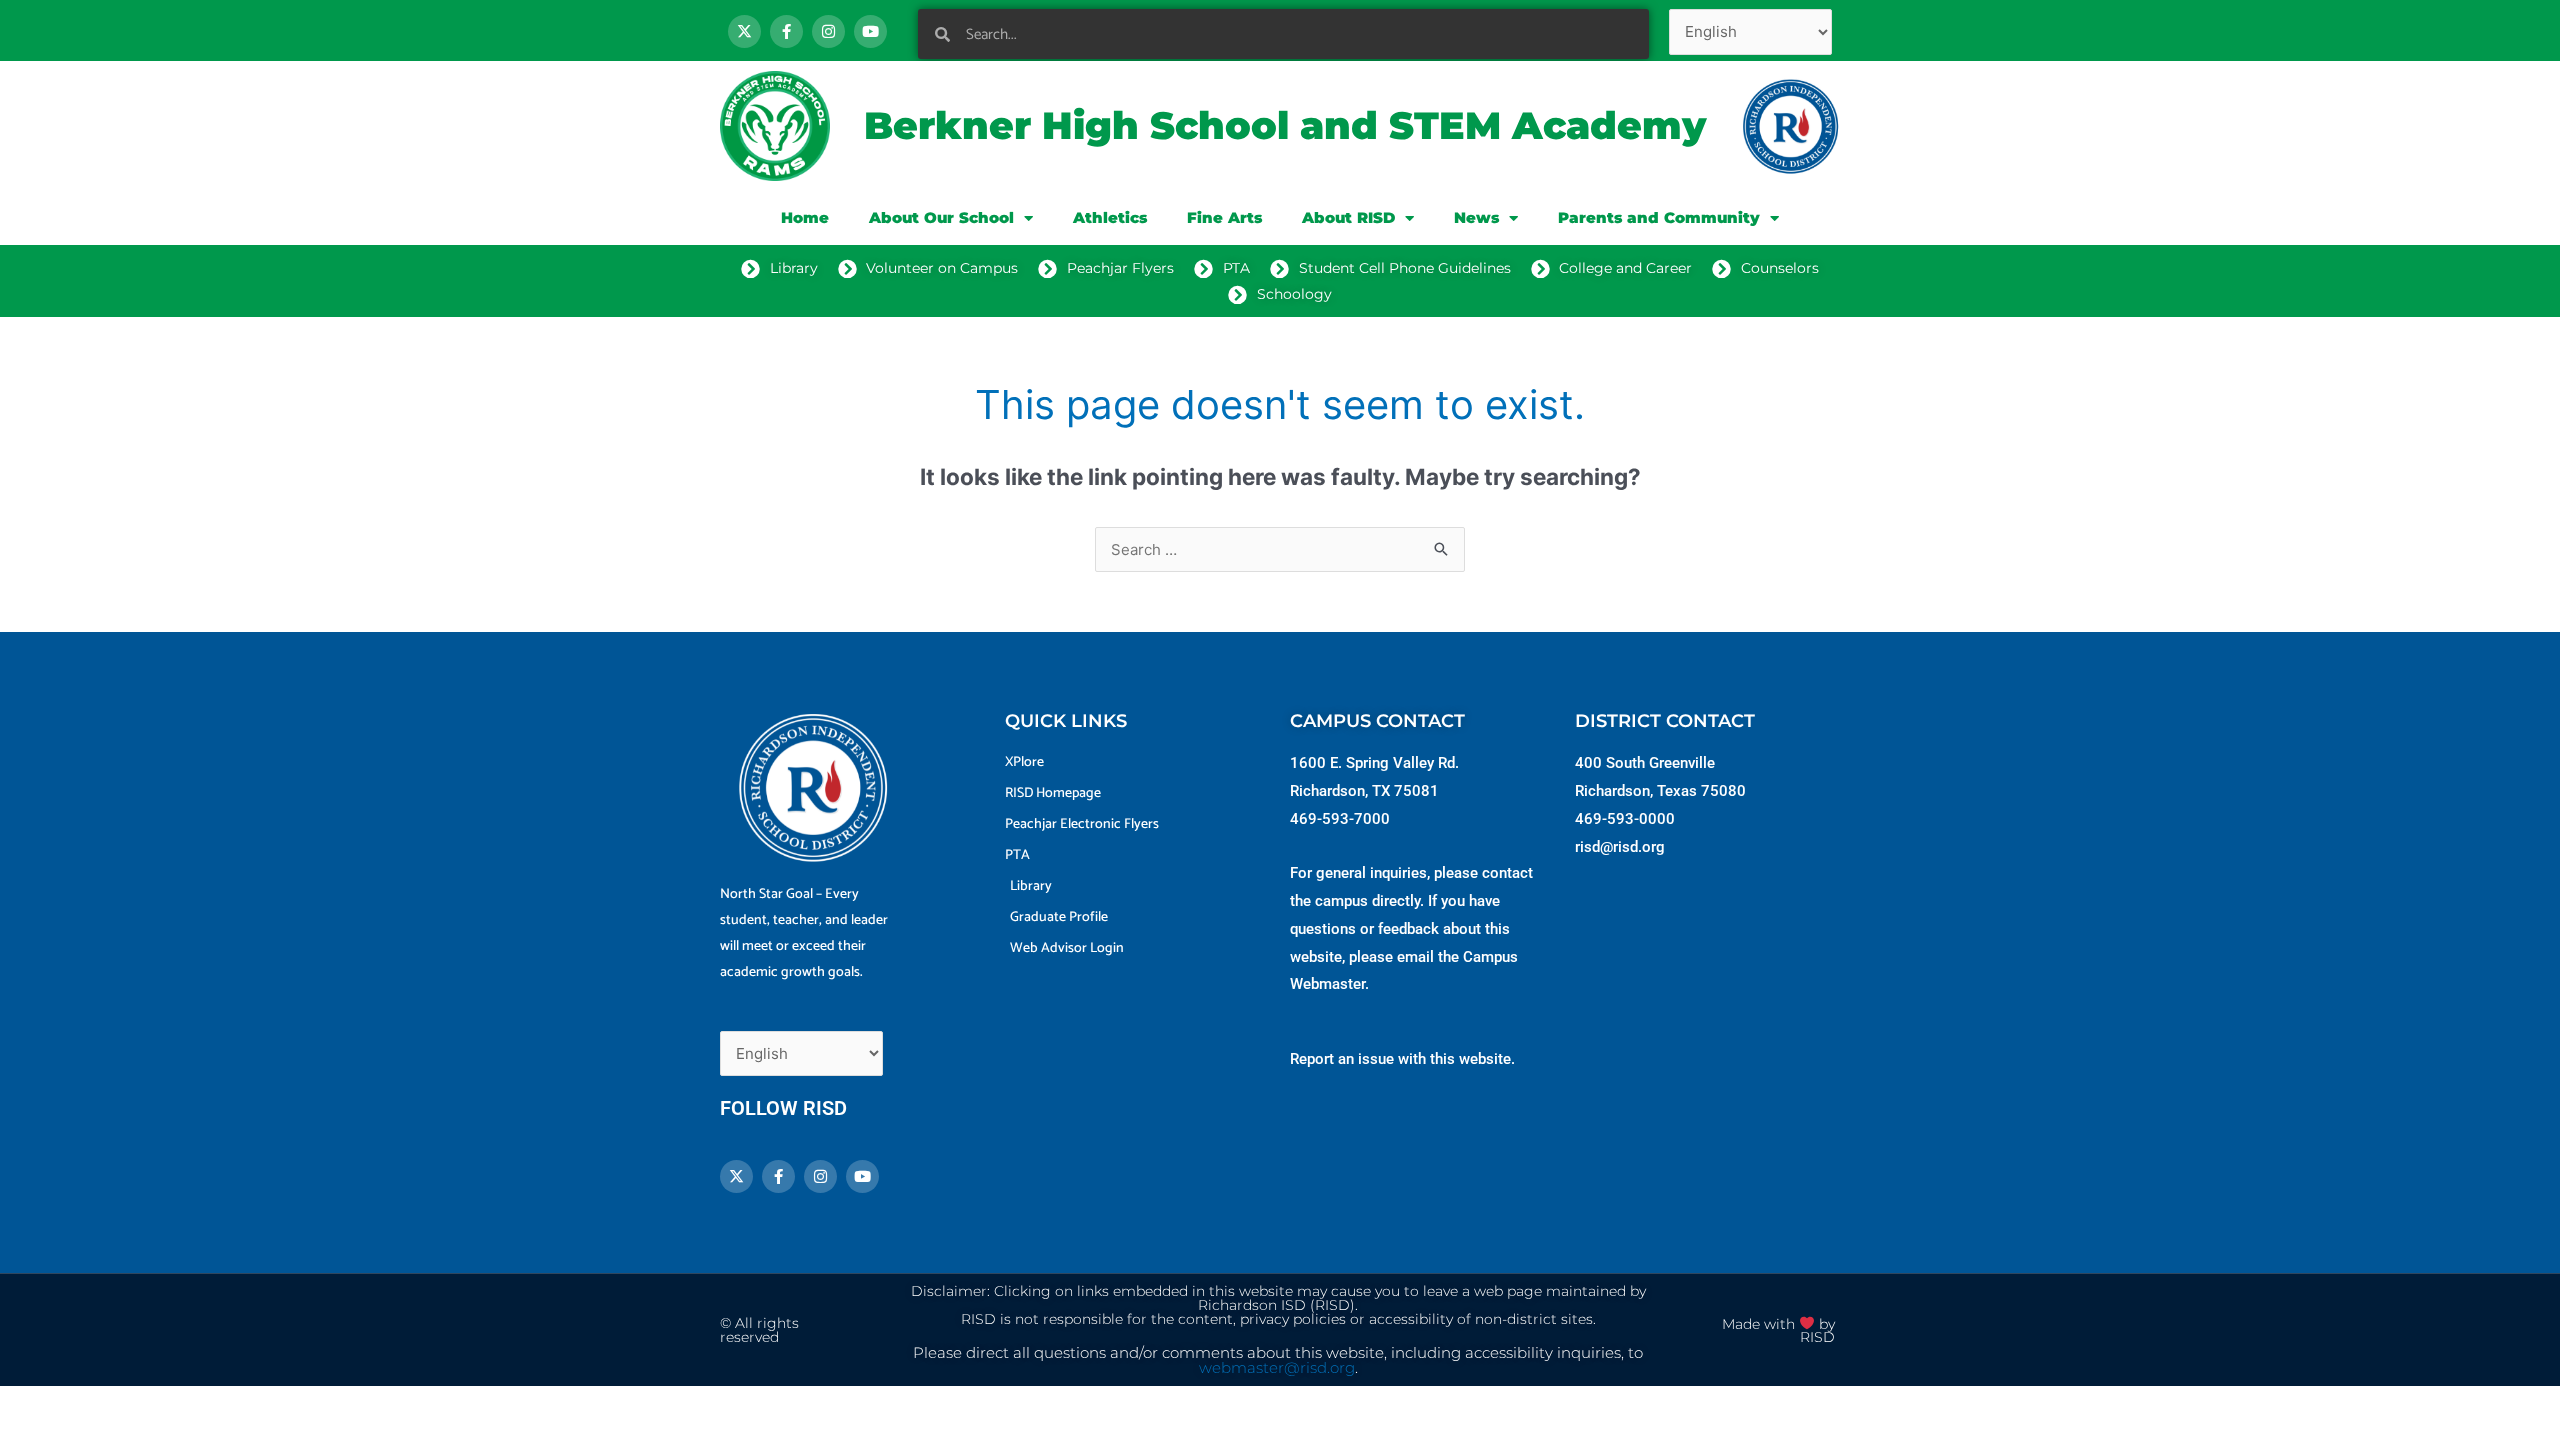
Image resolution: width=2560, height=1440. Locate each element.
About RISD (1348, 217)
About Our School (941, 217)
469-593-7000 (1340, 819)
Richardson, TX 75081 (1364, 791)
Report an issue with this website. (1402, 1059)
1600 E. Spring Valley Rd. (1374, 763)
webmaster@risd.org (1277, 1368)
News (1476, 217)
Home (805, 217)
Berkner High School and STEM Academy (1285, 125)
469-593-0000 (1625, 819)
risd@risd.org (1620, 847)
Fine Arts (1224, 217)
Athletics (1110, 217)
